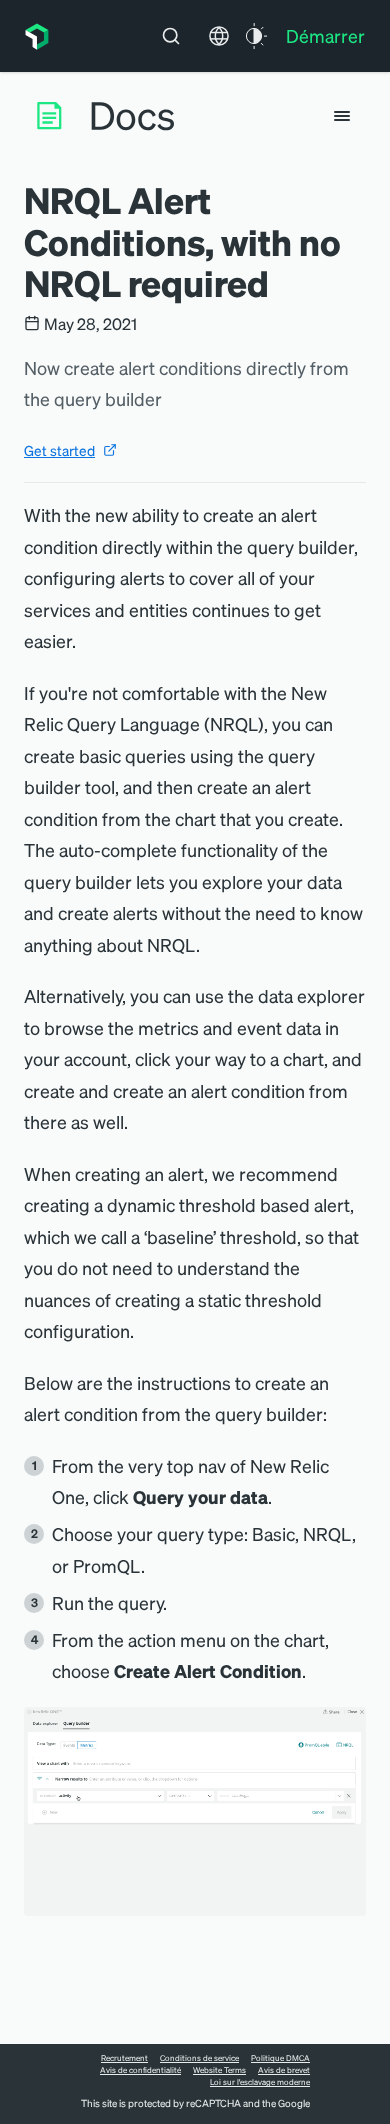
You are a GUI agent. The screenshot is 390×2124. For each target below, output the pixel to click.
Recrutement (124, 2058)
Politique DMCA (280, 2058)
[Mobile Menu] (342, 116)
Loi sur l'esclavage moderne (260, 2082)
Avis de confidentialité (140, 2070)
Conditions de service (199, 2058)
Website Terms (219, 2070)
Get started (59, 450)
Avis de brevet (284, 2070)
